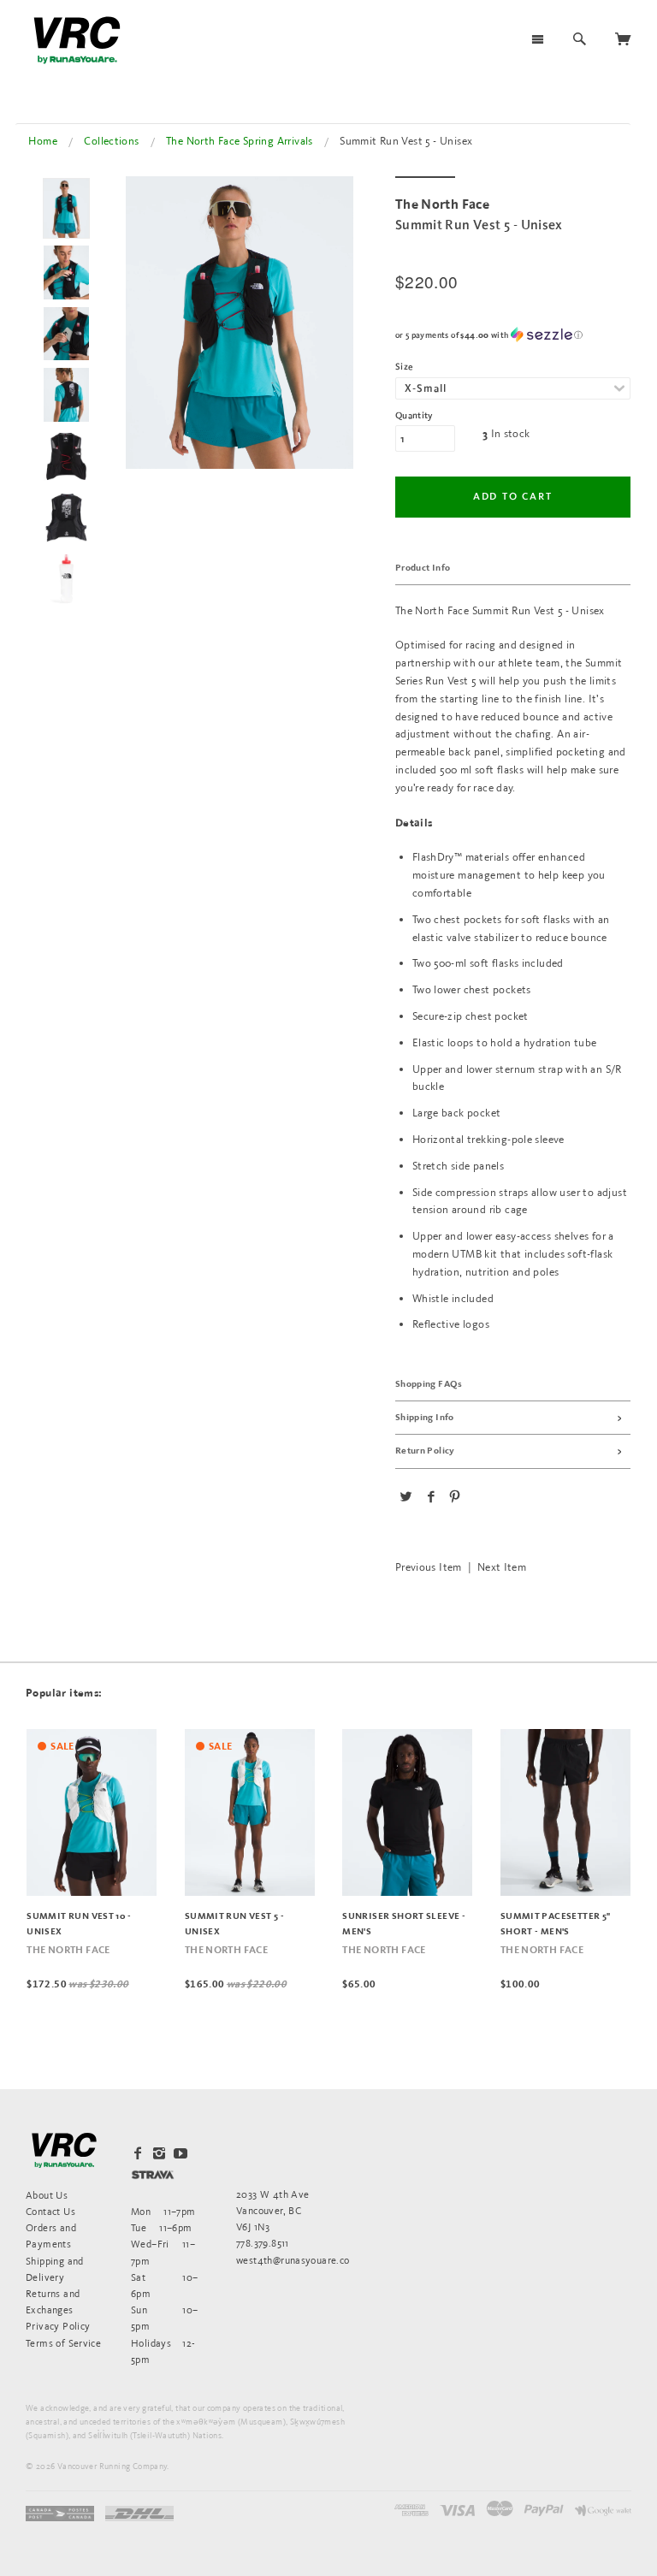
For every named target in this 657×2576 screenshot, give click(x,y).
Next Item (502, 1567)
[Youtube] (181, 2153)
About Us (47, 2195)
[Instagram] (159, 2153)
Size (405, 367)
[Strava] (153, 2175)
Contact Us (50, 2211)
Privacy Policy (58, 2326)
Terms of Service (63, 2343)
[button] (513, 335)
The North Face (68, 1951)
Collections (111, 141)
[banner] (77, 40)
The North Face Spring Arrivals (240, 141)
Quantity (414, 416)
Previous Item (429, 1567)
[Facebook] (138, 2153)
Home (43, 141)
